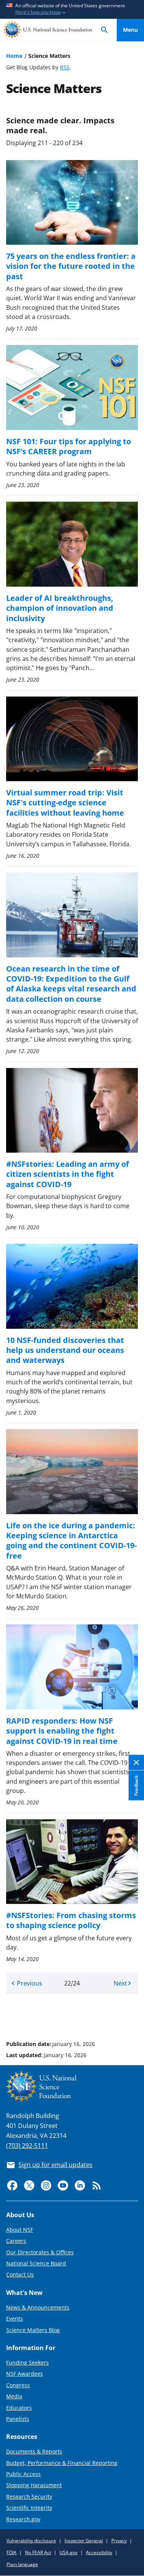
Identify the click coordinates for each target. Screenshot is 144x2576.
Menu (130, 30)
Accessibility (99, 2552)
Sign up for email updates (55, 2165)
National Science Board (36, 2263)
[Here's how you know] (72, 9)
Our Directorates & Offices (40, 2252)
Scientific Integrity (29, 2508)
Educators (19, 2408)
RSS (65, 67)
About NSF (20, 2230)
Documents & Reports (34, 2451)
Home (14, 56)
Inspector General (84, 2541)
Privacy (119, 2541)
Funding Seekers (27, 2363)
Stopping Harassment (34, 2485)
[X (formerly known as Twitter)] (29, 2185)
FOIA (12, 2552)
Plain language (22, 2564)
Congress (18, 2385)
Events (15, 2318)
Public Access (23, 2474)
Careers (16, 2241)
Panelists (18, 2419)
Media (14, 2396)
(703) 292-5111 (27, 2146)
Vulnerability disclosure (31, 2541)
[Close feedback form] (136, 1762)
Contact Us (20, 2274)
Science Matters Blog (33, 2330)
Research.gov (23, 2519)
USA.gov (69, 2552)
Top (130, 2015)
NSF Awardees (25, 2374)
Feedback (136, 1785)
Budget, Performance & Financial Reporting (62, 2463)
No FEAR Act (38, 2552)
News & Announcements (38, 2307)
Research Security (29, 2497)
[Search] (104, 30)
